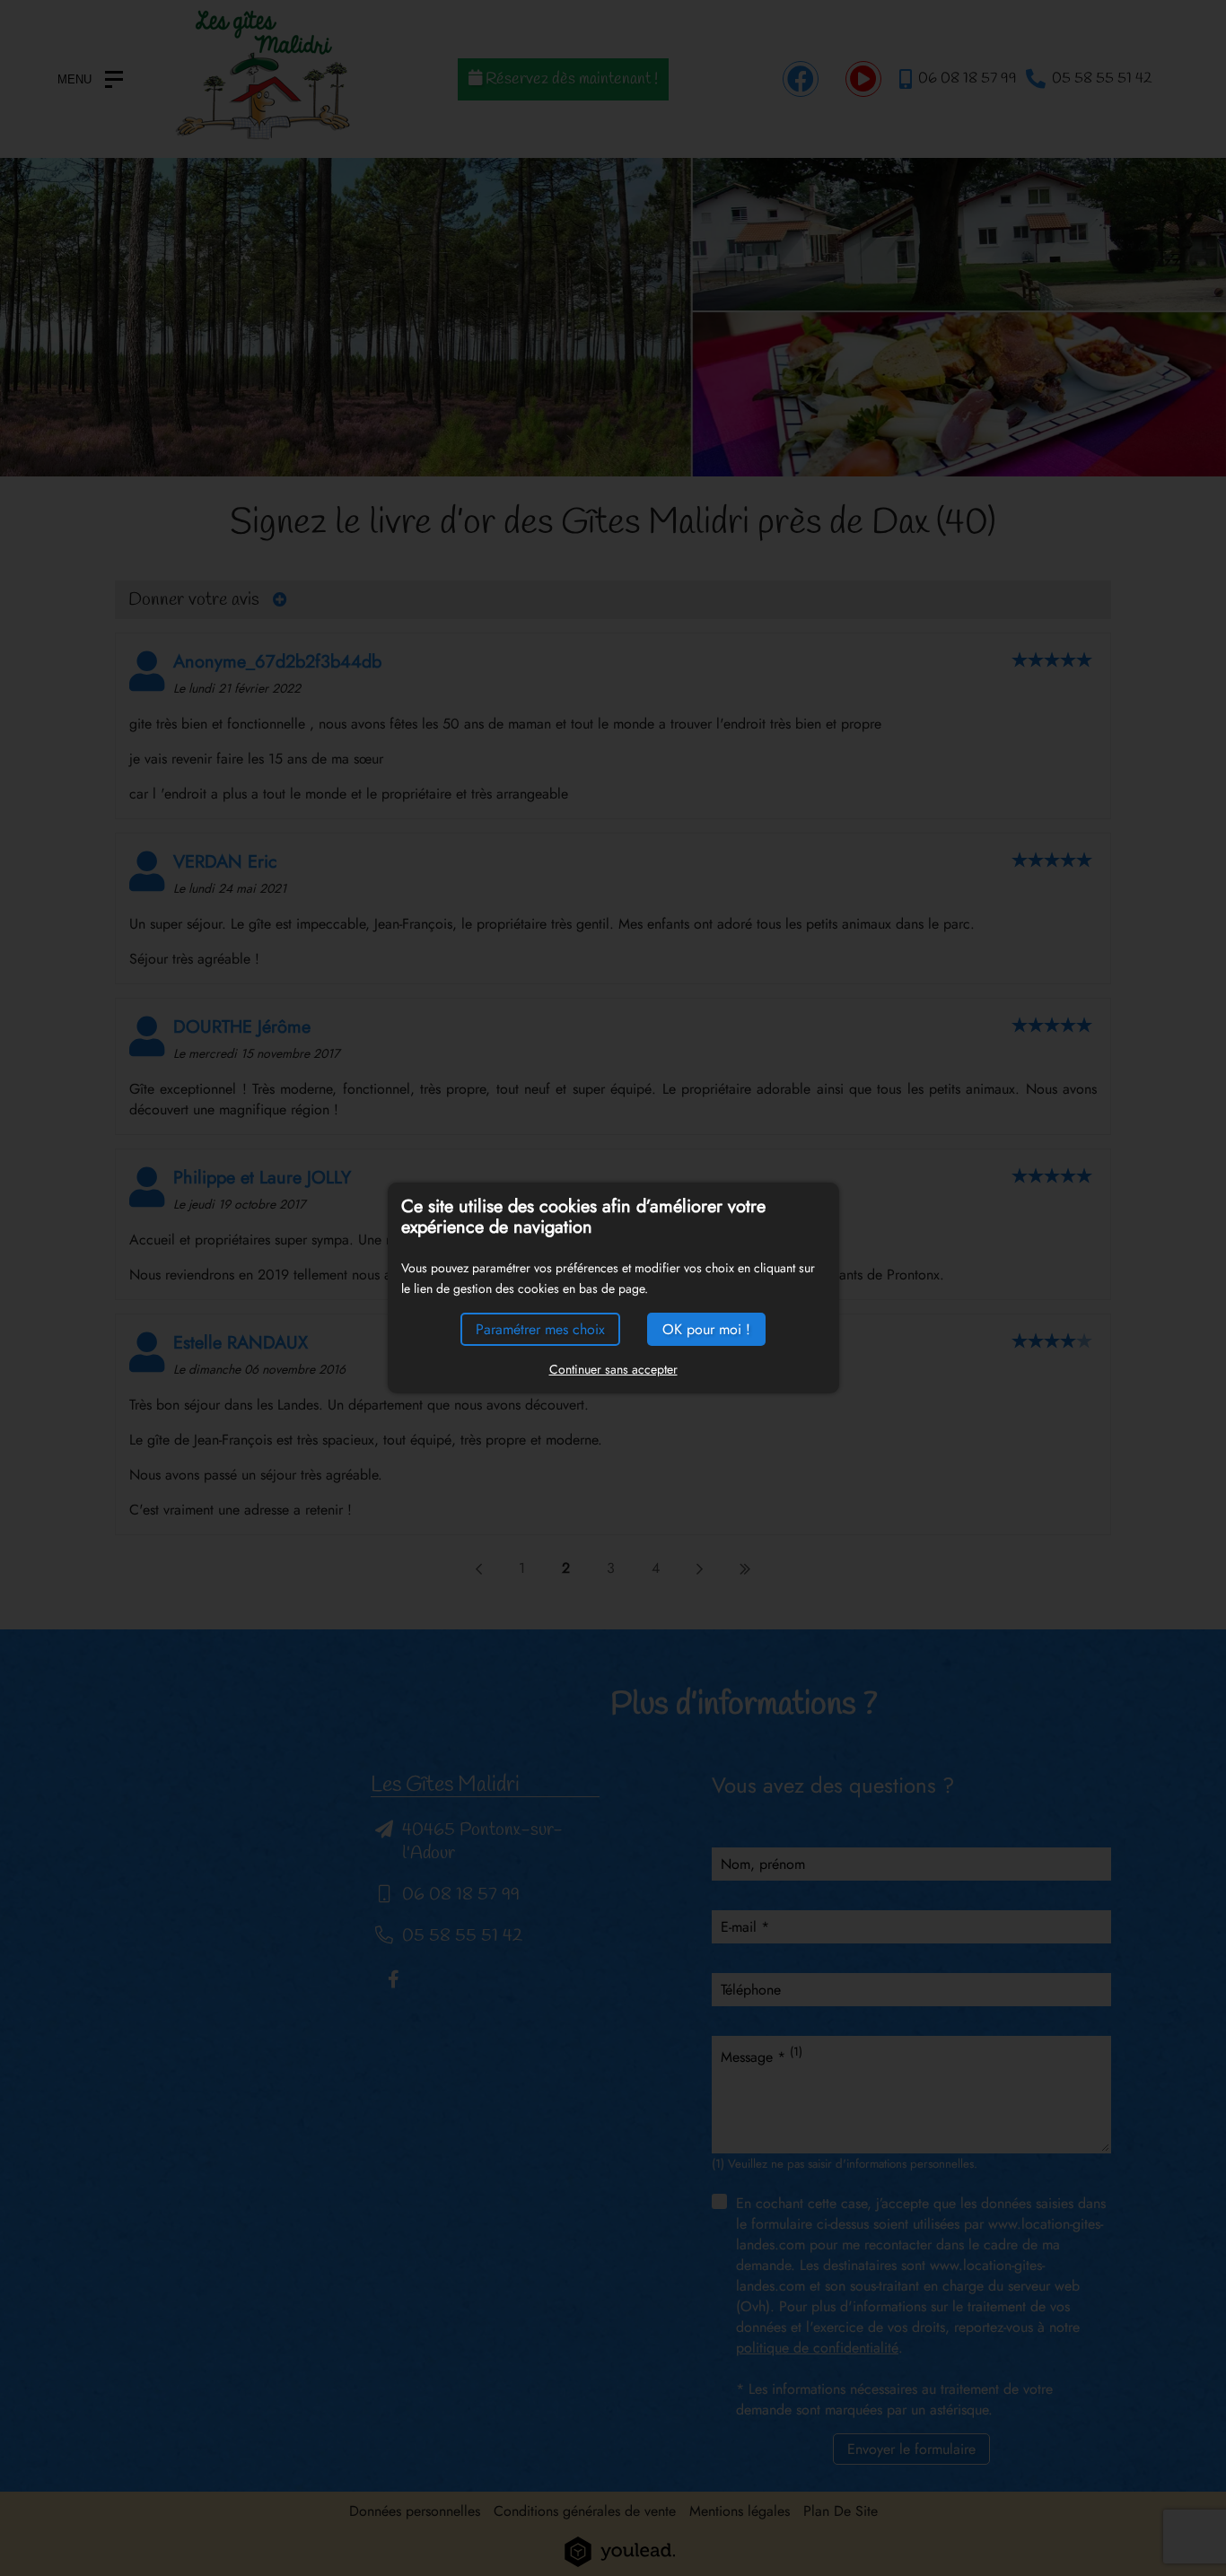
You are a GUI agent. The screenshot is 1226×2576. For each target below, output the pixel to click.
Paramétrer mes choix (540, 1329)
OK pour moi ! (706, 1329)
